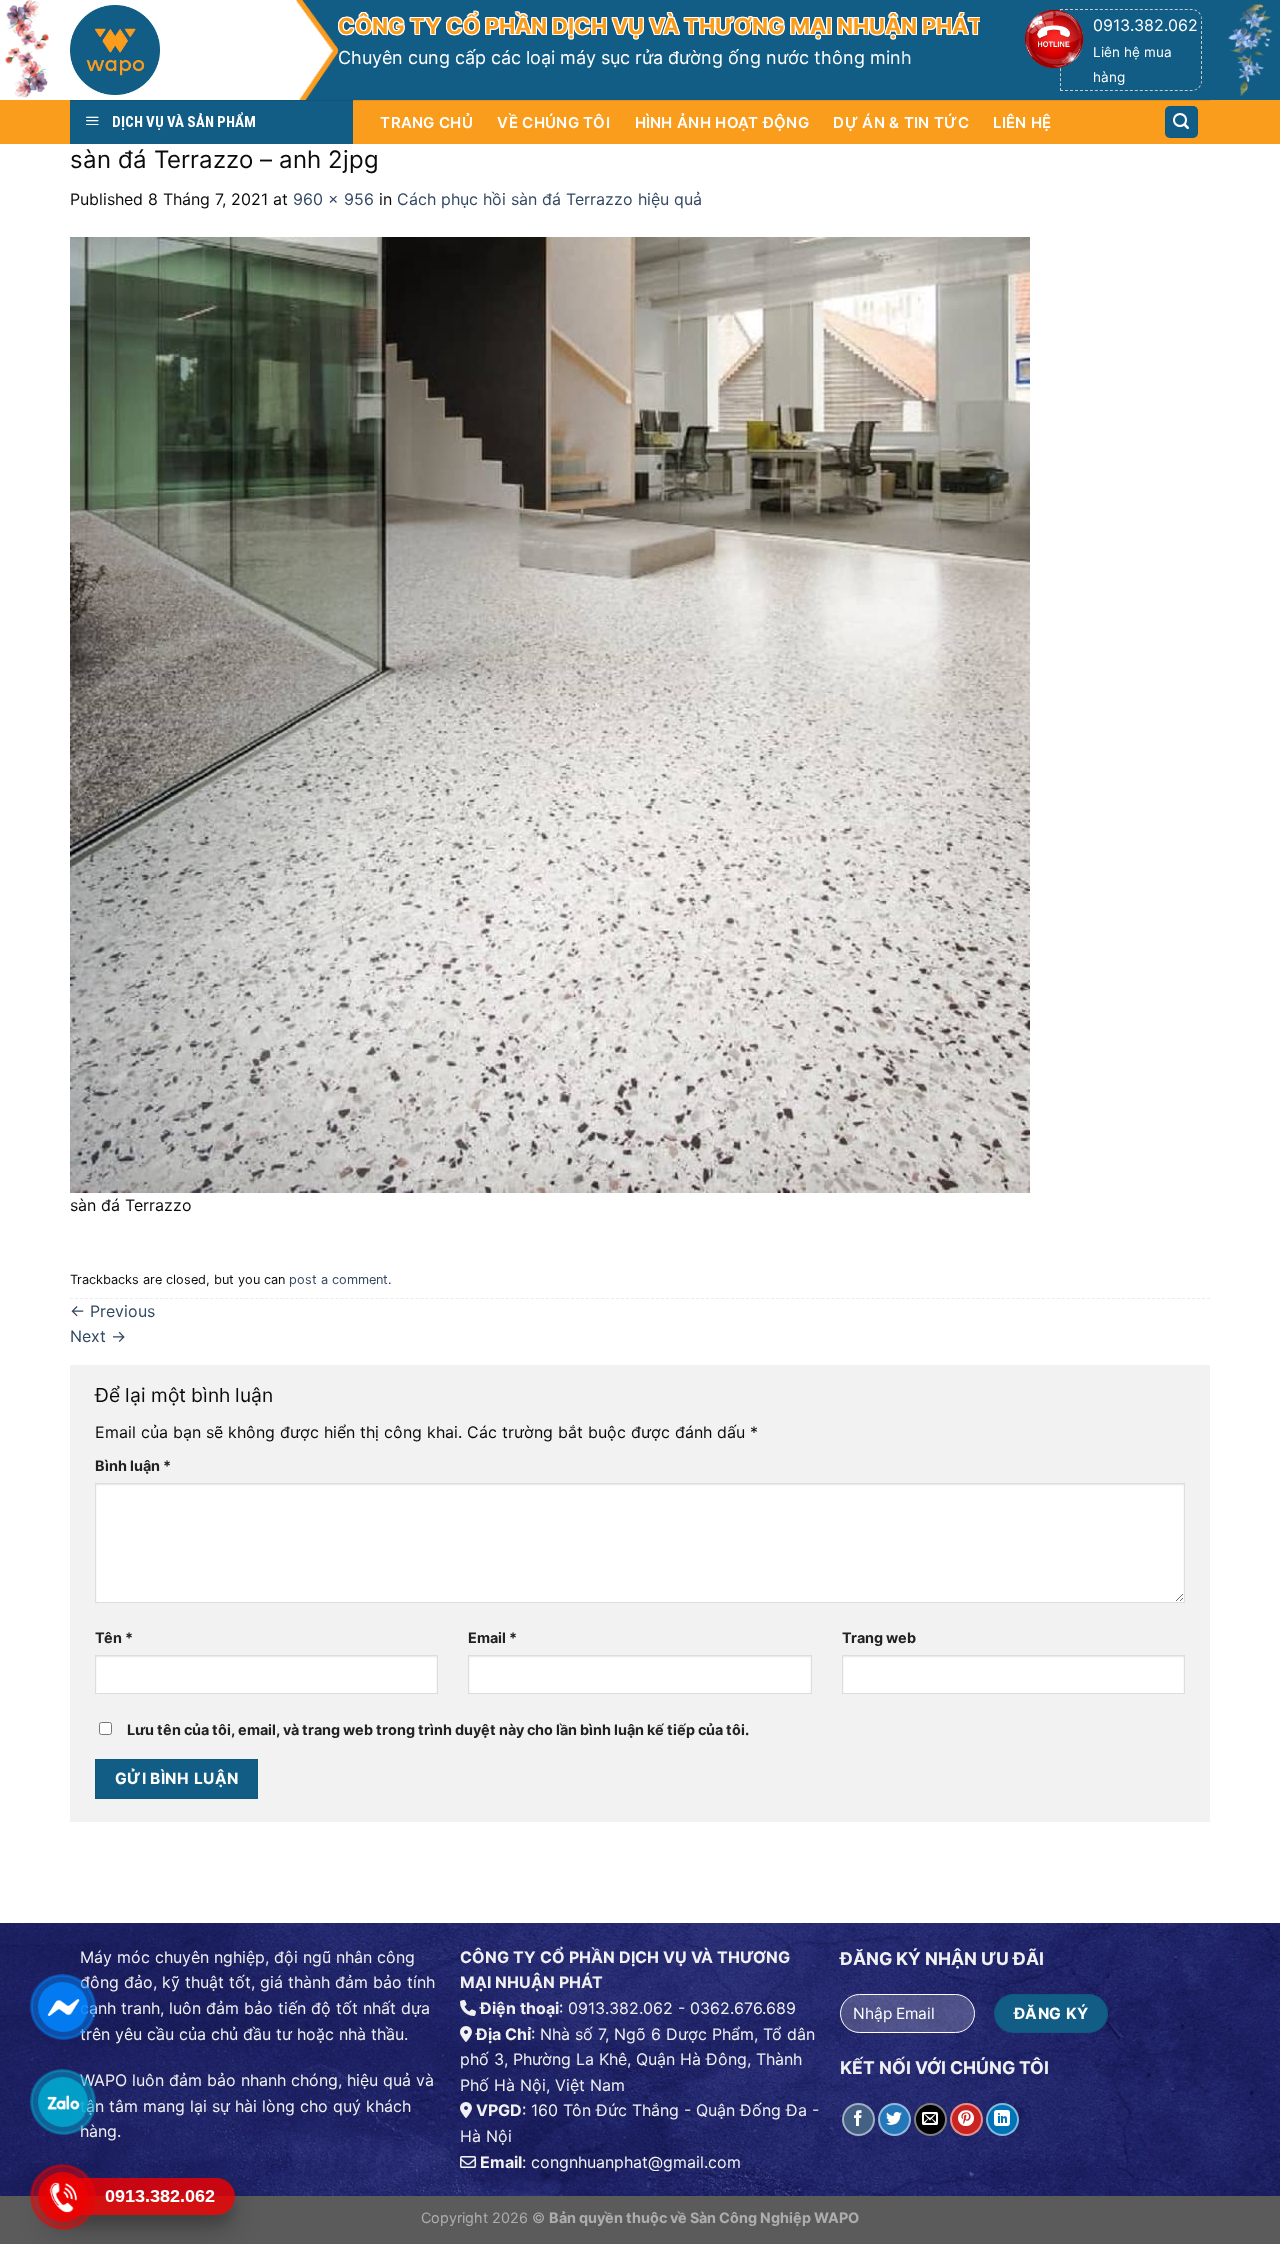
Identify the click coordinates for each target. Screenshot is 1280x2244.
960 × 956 (333, 199)
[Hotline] (62, 2196)
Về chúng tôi (553, 122)
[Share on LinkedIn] (1002, 2119)
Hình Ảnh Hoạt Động (722, 122)
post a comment (338, 1279)
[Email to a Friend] (930, 2119)
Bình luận (133, 1465)
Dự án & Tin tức (901, 122)
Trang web (879, 1637)
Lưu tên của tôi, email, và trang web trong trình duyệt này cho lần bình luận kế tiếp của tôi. (438, 1729)
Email (492, 1637)
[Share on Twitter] (894, 2119)
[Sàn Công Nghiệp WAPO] (182, 55)
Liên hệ (1022, 122)
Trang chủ (426, 122)
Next (98, 1336)
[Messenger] (62, 2006)
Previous (112, 1311)
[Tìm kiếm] (1182, 122)
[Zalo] (62, 2101)
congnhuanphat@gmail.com (636, 2162)
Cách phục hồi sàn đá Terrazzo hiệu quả (549, 199)
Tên (114, 1637)
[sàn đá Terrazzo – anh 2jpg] (550, 713)
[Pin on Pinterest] (966, 2119)
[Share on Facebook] (858, 2119)
